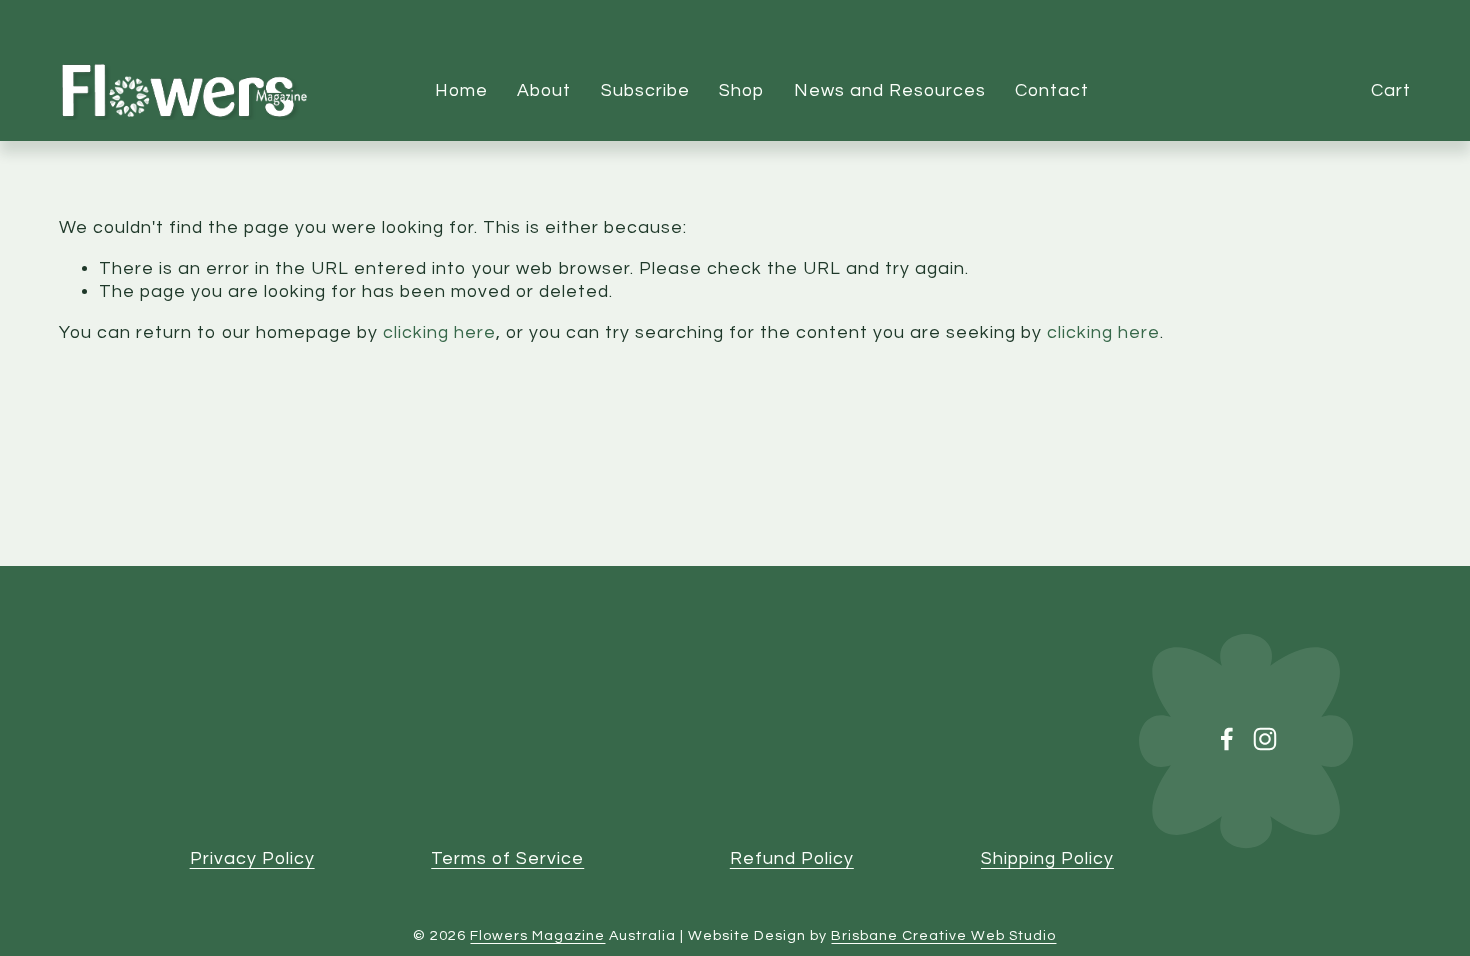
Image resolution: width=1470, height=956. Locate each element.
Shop (741, 90)
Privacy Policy (252, 858)
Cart (1391, 90)
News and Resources (890, 90)
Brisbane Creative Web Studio (943, 935)
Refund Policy (792, 858)
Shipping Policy (1047, 858)
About (544, 90)
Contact (1052, 90)
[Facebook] (1227, 739)
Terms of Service (507, 858)
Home (461, 90)
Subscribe (645, 90)
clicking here (439, 332)
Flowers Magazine (537, 935)
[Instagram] (1265, 739)
